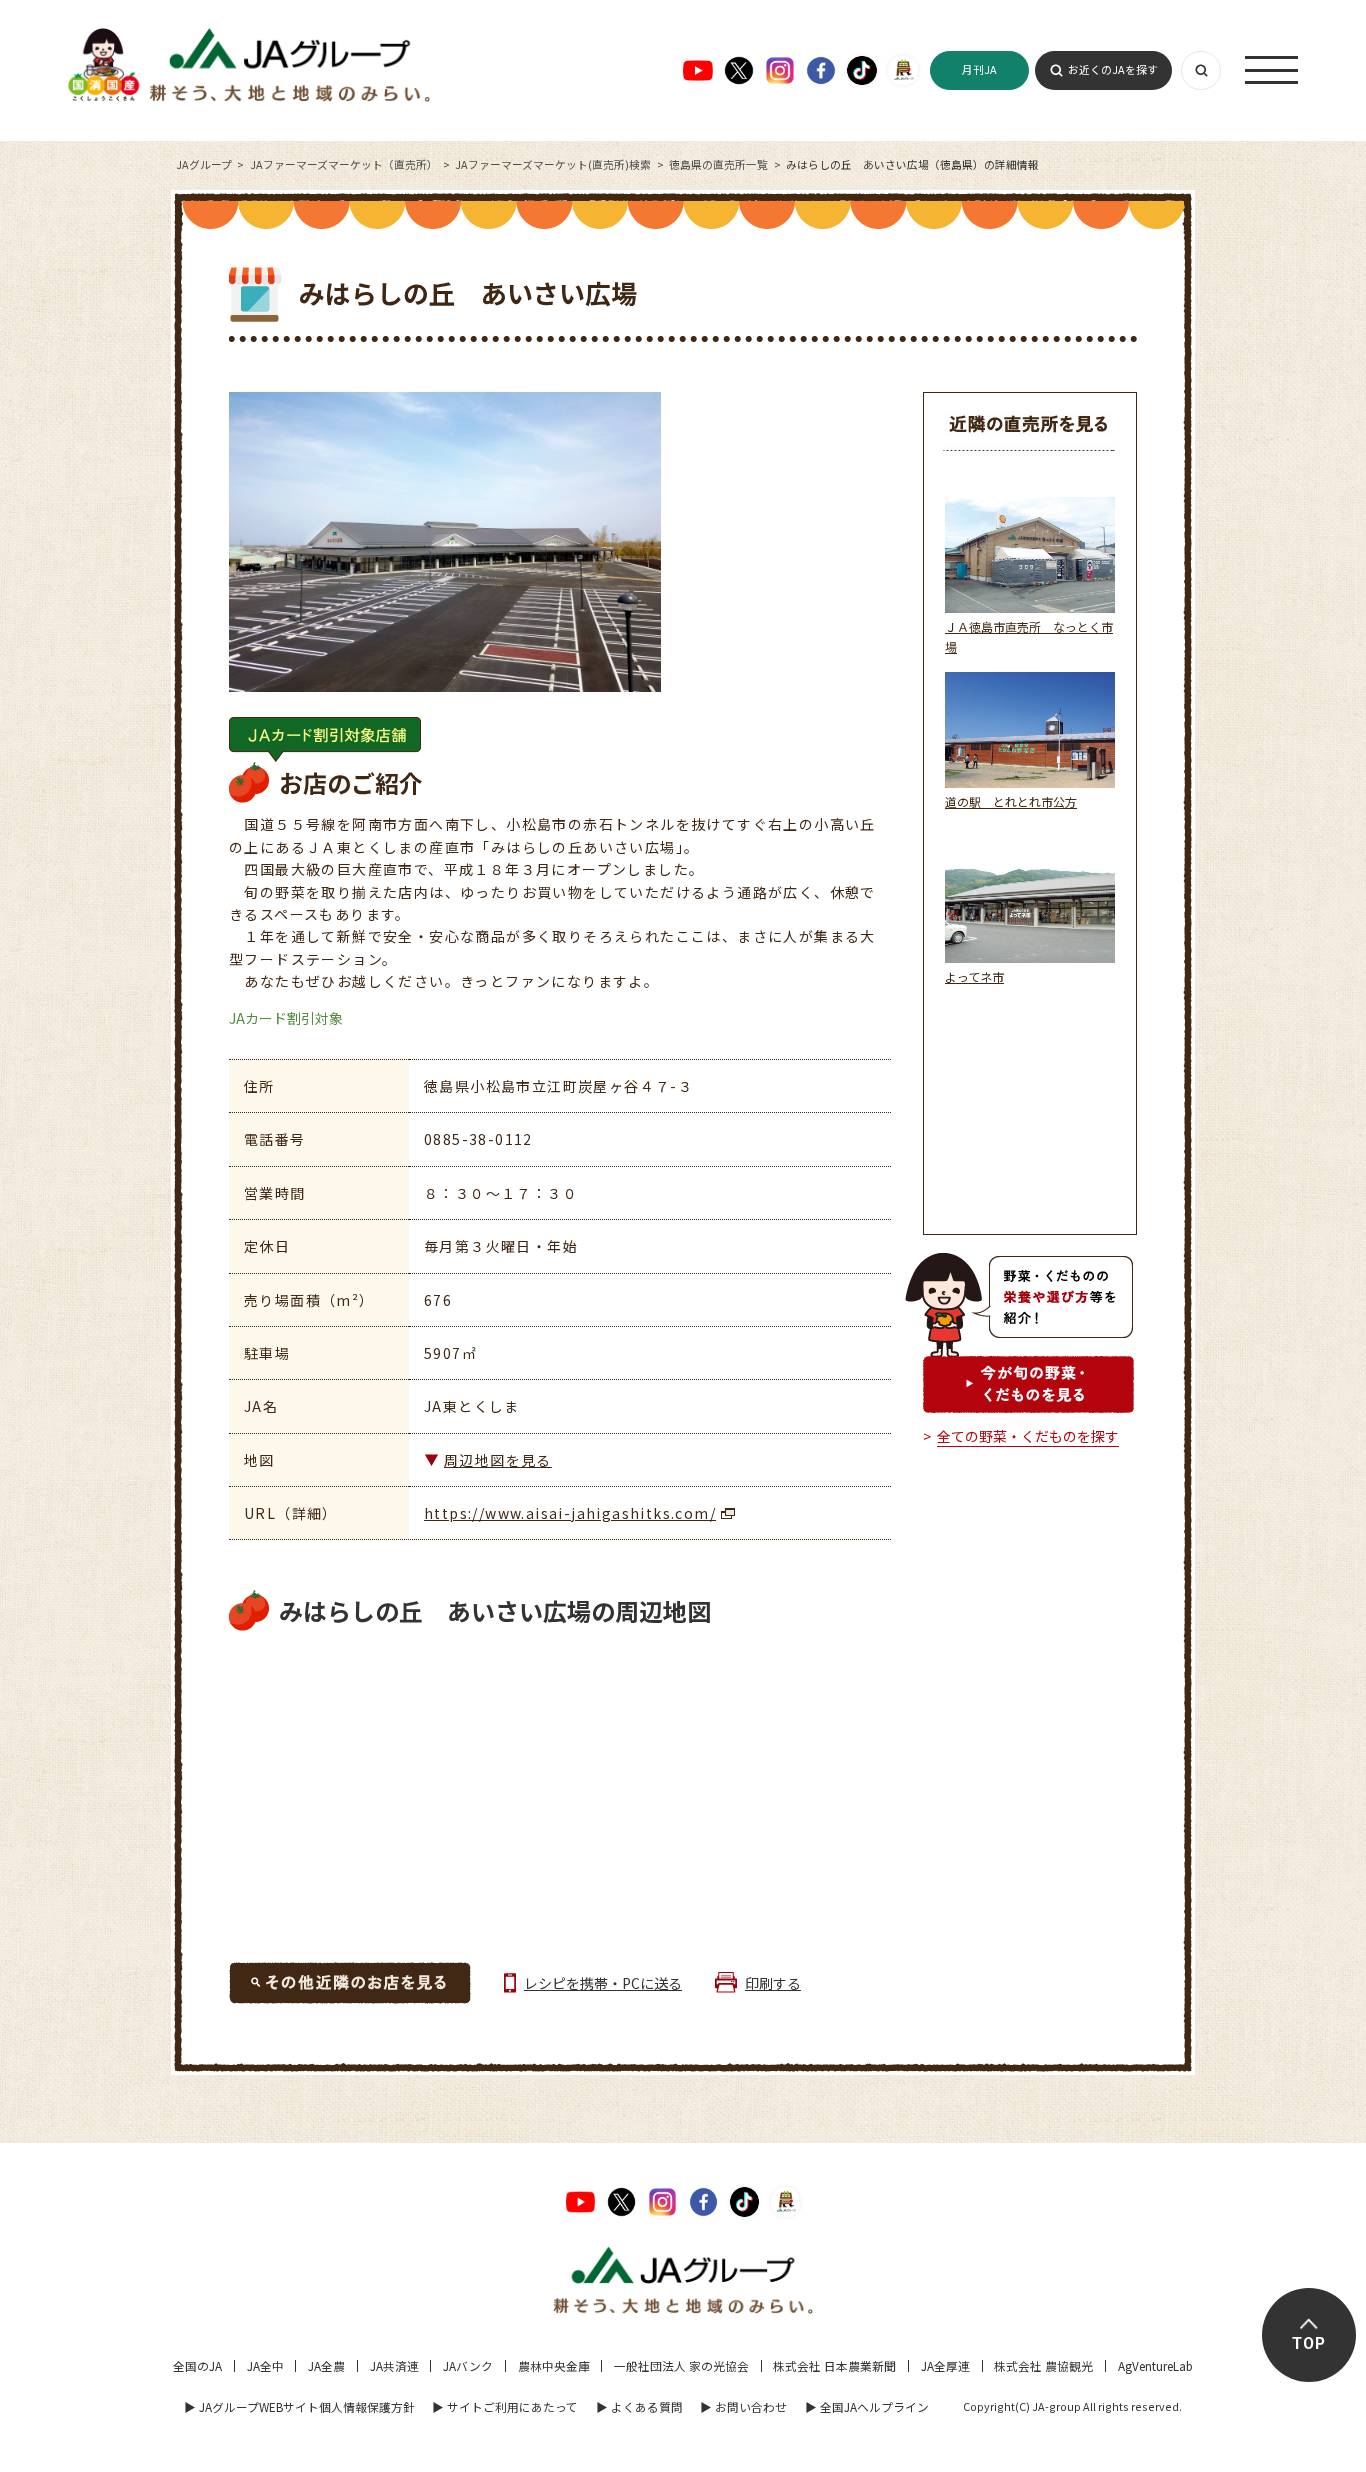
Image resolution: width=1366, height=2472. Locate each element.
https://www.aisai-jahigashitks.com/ (570, 1513)
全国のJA (197, 2365)
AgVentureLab (1155, 2365)
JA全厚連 (945, 2365)
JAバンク (468, 2365)
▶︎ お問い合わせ (743, 2406)
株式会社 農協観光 (1043, 2365)
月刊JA (979, 69)
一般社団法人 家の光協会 (681, 2365)
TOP (1309, 2344)
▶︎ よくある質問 (639, 2406)
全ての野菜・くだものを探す (1028, 1436)
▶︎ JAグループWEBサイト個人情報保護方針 (299, 2406)
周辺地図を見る (498, 1460)
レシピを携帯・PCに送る (603, 1983)
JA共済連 (394, 2365)
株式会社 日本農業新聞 (834, 2365)
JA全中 (265, 2365)
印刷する (773, 1983)
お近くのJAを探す (1113, 69)
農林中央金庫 (554, 2365)
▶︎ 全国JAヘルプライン (867, 2406)
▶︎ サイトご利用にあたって (505, 2406)
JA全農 (326, 2365)
